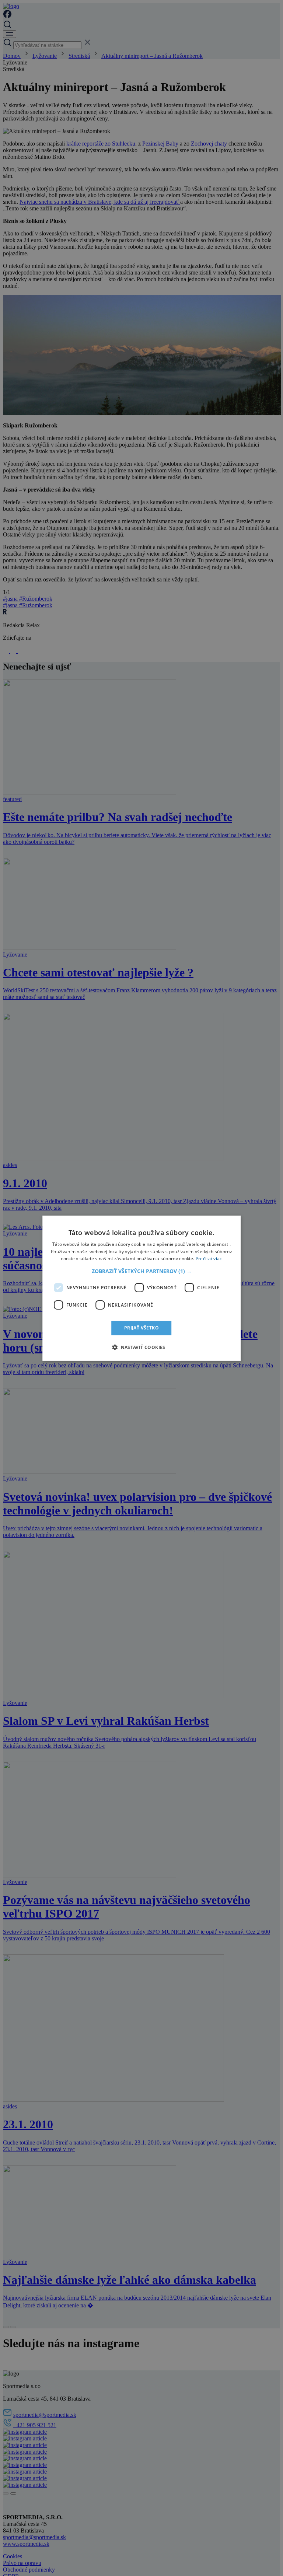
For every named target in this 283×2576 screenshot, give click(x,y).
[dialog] (141, 1288)
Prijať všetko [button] (141, 1328)
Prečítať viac (209, 1259)
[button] (142, 1271)
